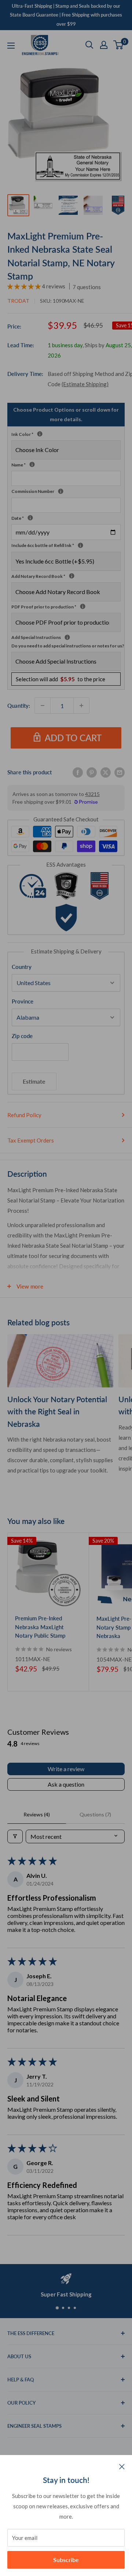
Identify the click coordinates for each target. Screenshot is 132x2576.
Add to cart (73, 738)
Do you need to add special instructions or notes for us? (68, 646)
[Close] (122, 2466)
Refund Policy (24, 1115)
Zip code (22, 1036)
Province (23, 1001)
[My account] (104, 45)
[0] (119, 45)
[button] (25, 286)
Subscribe (66, 2560)
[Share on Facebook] (78, 772)
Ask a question (66, 1784)
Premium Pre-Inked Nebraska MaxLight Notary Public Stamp (40, 1627)
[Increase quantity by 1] (81, 706)
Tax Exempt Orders (31, 1140)
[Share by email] (120, 772)
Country (22, 967)
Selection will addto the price (60, 679)
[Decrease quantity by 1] (43, 706)
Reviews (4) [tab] (37, 1814)
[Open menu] (11, 46)
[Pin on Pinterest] (92, 772)
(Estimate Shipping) (85, 384)
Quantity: (19, 706)
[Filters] (15, 1836)
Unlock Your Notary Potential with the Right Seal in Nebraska (57, 1411)
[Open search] (89, 45)
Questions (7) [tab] (95, 1814)
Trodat (18, 301)
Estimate (34, 1081)
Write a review (66, 1769)
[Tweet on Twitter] (106, 772)
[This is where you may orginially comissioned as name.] (32, 464)
